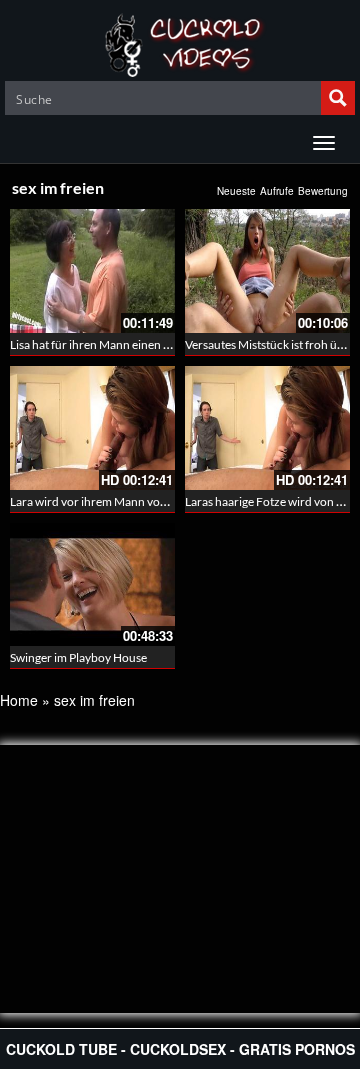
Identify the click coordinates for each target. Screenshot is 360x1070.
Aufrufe (277, 191)
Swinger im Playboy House (78, 657)
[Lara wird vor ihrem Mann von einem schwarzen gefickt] (92, 428)
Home (19, 700)
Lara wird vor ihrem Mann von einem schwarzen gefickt (153, 501)
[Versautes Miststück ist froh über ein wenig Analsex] (267, 271)
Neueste (236, 191)
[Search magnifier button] (338, 98)
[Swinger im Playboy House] (92, 585)
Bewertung (323, 191)
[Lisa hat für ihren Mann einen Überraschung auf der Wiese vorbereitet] (92, 271)
